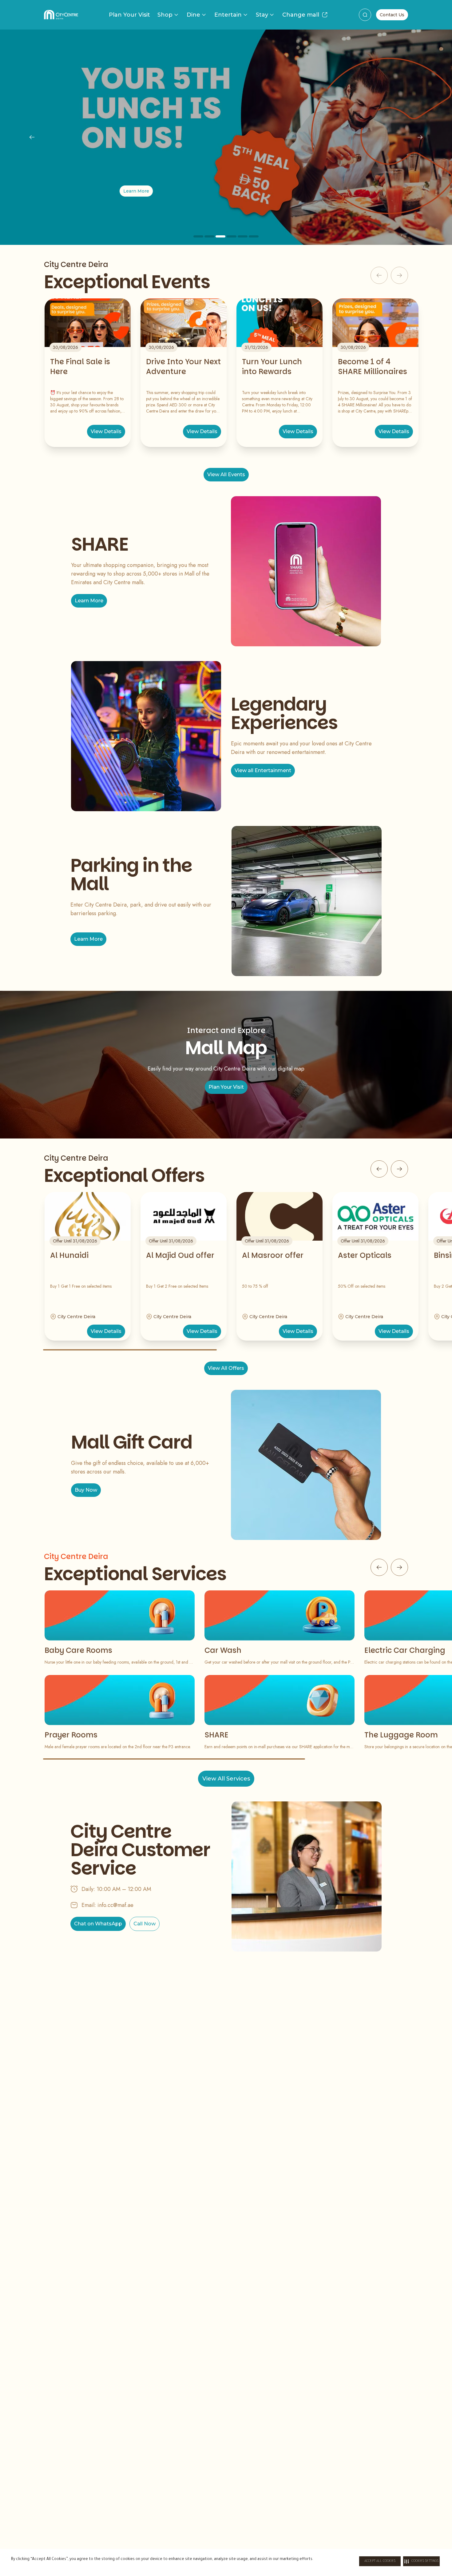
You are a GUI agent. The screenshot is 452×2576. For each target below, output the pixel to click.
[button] (421, 2561)
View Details (106, 431)
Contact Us (392, 15)
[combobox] (365, 15)
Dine (193, 15)
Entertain (228, 15)
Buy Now (86, 1490)
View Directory (226, 191)
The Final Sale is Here (80, 367)
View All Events (226, 475)
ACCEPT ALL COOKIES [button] (380, 2561)
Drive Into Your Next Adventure (183, 367)
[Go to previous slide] (379, 1169)
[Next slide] (420, 137)
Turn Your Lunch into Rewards (272, 367)
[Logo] (61, 15)
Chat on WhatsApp (98, 1924)
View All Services (226, 1779)
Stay (262, 15)
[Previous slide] (32, 137)
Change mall (301, 15)
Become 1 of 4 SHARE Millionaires (373, 367)
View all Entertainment (263, 770)
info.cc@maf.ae (115, 1905)
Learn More (89, 601)
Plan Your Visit (129, 15)
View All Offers (226, 1368)
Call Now (145, 1924)
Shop (165, 15)
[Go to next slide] (399, 1169)
